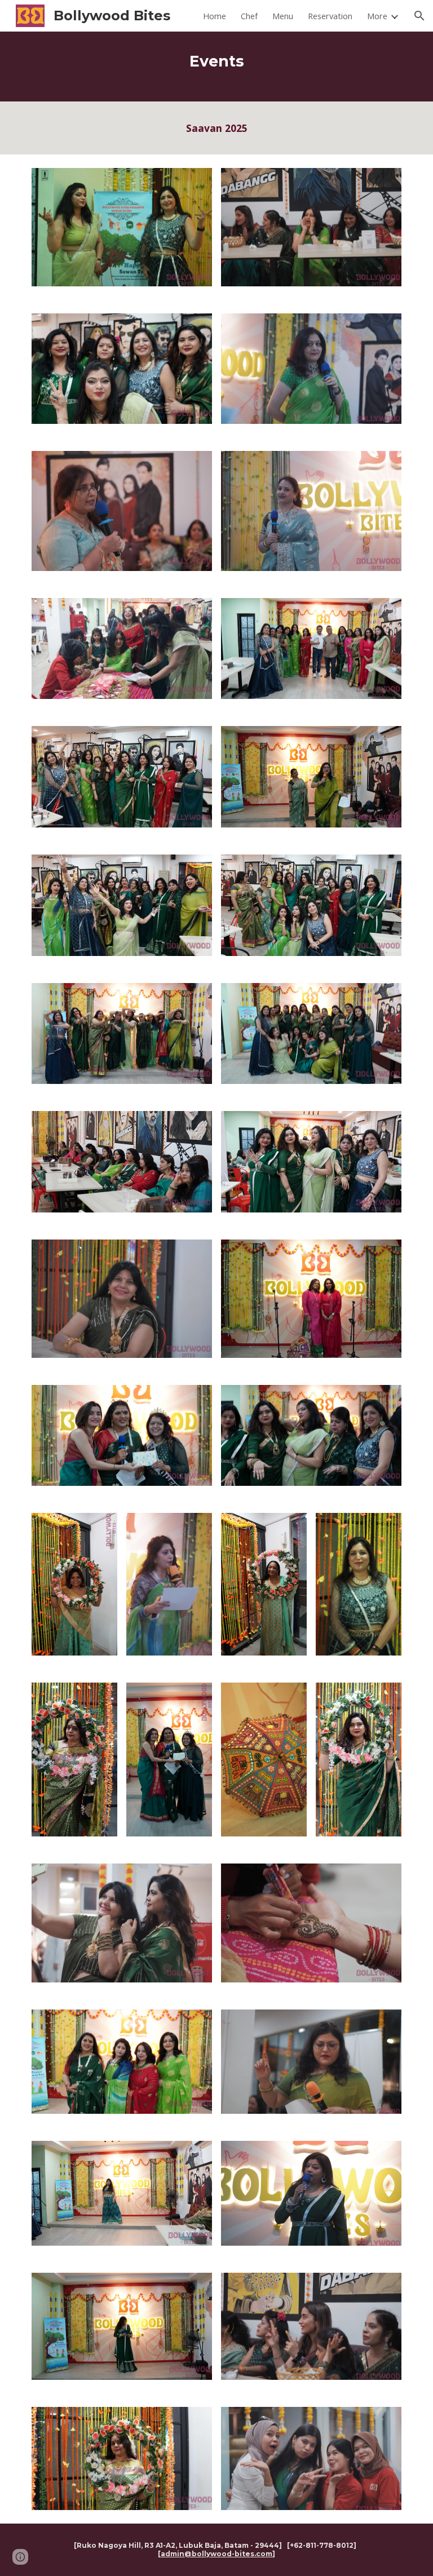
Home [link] (215, 16)
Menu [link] (283, 16)
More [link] (377, 16)
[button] (419, 16)
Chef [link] (249, 16)
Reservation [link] (330, 16)
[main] (216, 67)
